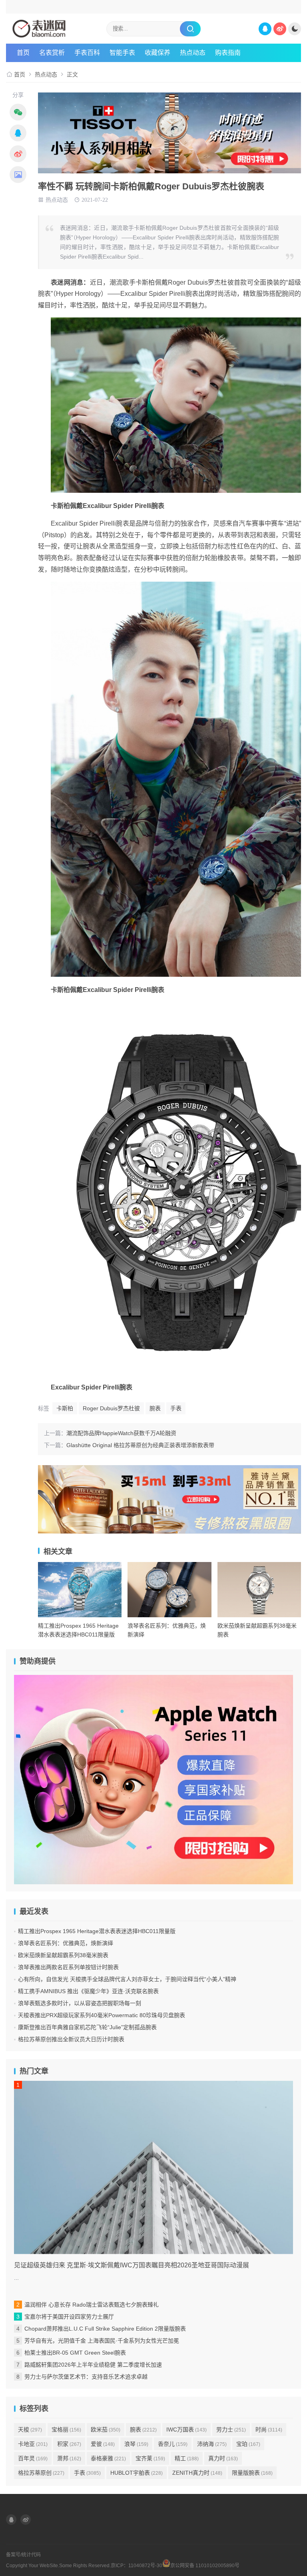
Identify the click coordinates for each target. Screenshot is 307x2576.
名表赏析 (52, 53)
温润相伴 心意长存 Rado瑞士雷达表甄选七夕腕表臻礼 (92, 2305)
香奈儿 (173, 2444)
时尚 (269, 2429)
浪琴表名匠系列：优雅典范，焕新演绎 (66, 1943)
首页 (23, 53)
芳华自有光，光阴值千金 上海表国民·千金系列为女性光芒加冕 (102, 2341)
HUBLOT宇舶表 (137, 2473)
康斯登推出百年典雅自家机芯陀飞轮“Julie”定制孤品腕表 (87, 2027)
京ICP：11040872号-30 (137, 2566)
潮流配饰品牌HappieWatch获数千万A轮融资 (121, 1433)
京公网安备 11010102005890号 (205, 2565)
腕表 (155, 1408)
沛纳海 (212, 2444)
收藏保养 (157, 53)
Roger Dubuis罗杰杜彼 (111, 1408)
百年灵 (33, 2458)
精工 (187, 2458)
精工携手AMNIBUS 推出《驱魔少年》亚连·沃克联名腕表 (88, 1991)
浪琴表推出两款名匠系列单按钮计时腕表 (68, 1967)
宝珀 (248, 2444)
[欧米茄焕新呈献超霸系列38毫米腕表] (259, 1590)
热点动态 (193, 53)
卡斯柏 (65, 1408)
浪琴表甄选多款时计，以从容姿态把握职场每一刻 (80, 2003)
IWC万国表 (186, 2429)
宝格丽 (66, 2429)
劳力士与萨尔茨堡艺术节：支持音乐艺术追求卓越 (86, 2377)
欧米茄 (106, 2429)
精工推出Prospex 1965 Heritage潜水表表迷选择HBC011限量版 (97, 1931)
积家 (69, 2444)
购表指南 (228, 53)
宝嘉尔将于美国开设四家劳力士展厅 (69, 2317)
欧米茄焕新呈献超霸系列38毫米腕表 (63, 1955)
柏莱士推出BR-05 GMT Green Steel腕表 (75, 2353)
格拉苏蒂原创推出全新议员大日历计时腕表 (71, 2039)
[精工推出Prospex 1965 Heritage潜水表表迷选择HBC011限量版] (80, 1590)
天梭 (30, 2429)
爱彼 (103, 2444)
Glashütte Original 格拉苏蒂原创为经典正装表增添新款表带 (140, 1445)
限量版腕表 (252, 2473)
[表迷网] (55, 29)
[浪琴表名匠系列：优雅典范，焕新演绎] (169, 1590)
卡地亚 (33, 2444)
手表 (176, 1408)
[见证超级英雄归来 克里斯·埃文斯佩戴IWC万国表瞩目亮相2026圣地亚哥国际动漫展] (153, 2167)
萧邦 (69, 2458)
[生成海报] (18, 175)
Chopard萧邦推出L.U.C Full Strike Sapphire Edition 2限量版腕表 (105, 2329)
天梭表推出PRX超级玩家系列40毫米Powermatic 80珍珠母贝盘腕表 (102, 2015)
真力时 (223, 2458)
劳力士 (231, 2429)
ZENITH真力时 (197, 2473)
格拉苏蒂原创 (41, 2473)
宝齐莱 (150, 2458)
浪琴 (136, 2444)
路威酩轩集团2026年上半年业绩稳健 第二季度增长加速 (93, 2365)
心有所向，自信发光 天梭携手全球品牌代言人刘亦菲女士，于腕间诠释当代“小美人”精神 (127, 1979)
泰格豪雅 (108, 2458)
